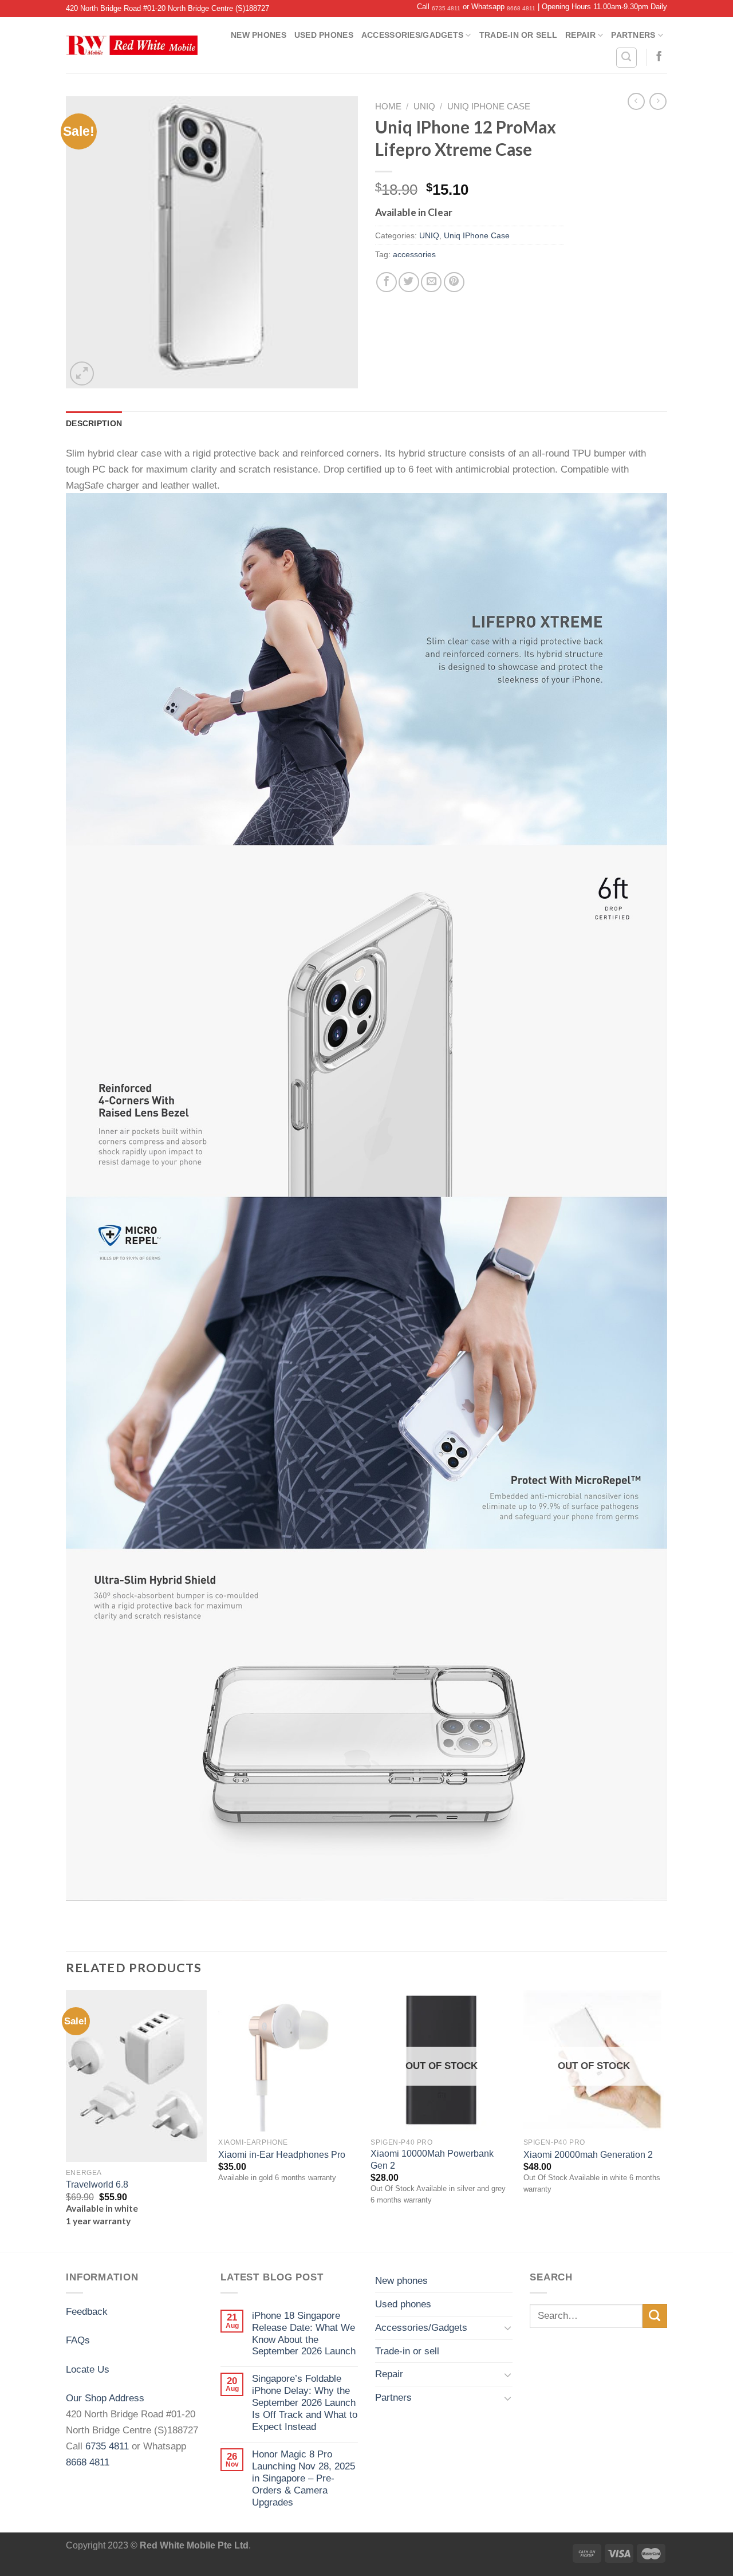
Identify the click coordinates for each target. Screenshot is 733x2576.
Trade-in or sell (518, 35)
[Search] (626, 58)
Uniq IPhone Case (489, 107)
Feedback (87, 2311)
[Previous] (66, 2120)
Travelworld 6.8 (97, 2184)
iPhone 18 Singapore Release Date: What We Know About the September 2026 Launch (304, 2333)
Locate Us (88, 2369)
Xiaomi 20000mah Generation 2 (588, 2155)
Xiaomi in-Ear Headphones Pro (282, 2155)
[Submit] (655, 2316)
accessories (414, 254)
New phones (259, 35)
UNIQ (424, 107)
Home (388, 107)
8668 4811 (521, 8)
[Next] (664, 2120)
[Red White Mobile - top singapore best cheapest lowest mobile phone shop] (132, 45)
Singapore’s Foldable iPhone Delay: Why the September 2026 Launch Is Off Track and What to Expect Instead (305, 2402)
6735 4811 (446, 8)
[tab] (94, 423)
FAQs (78, 2340)
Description (94, 423)
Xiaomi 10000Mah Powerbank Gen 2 (432, 2159)
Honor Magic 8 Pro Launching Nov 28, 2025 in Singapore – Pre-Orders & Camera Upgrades (304, 2478)
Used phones (324, 35)
